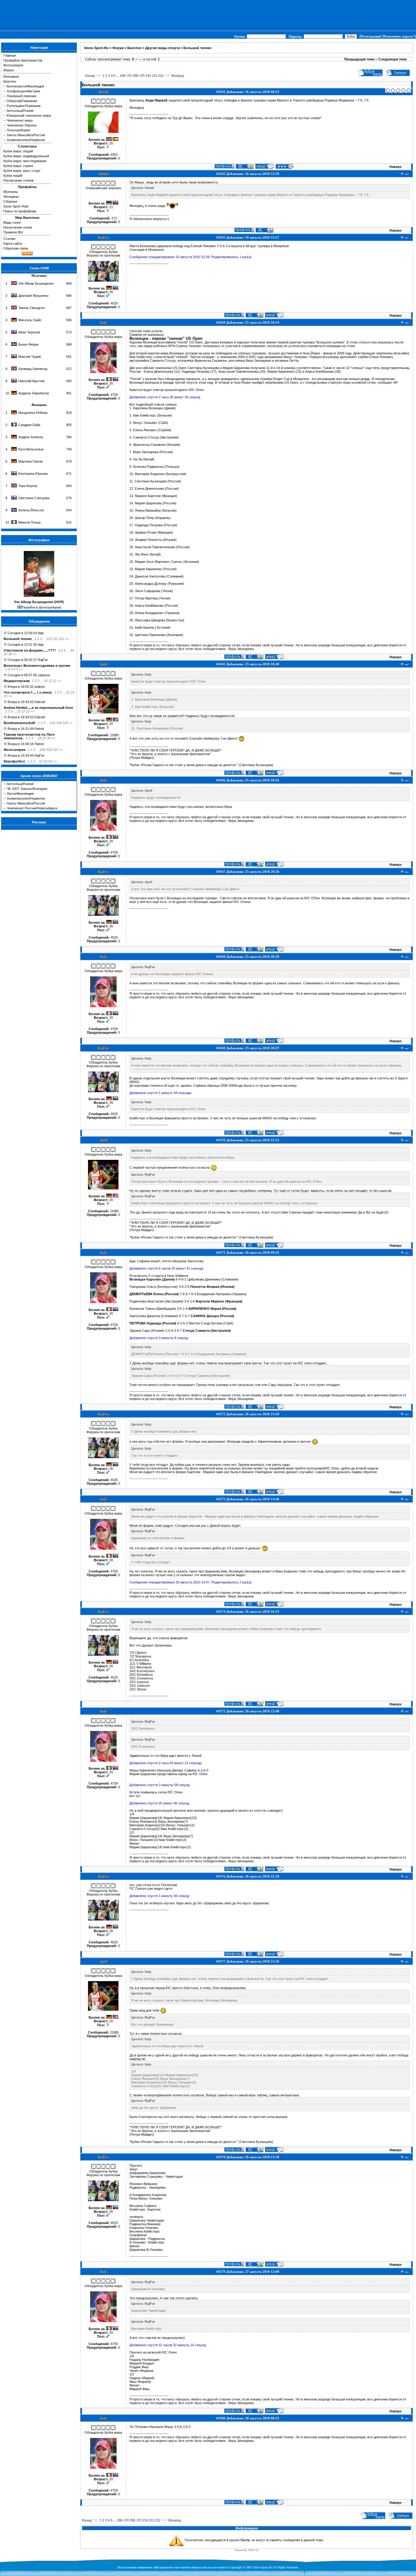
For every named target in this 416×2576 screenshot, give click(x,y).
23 (5, 696)
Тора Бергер (28, 486)
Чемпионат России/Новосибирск (32, 808)
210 (49, 639)
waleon (40, 687)
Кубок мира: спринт (18, 166)
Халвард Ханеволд (33, 369)
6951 (114, 155)
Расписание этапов (18, 180)
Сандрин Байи (29, 425)
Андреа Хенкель (31, 437)
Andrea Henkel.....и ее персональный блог (39, 708)
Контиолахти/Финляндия (25, 86)
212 (62, 639)
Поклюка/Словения (21, 96)
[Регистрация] (370, 36)
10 (46, 681)
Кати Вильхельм (31, 449)
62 (46, 761)
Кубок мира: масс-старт (22, 171)
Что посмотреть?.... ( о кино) (28, 692)
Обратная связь (16, 248)
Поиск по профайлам (20, 211)
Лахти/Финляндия (20, 794)
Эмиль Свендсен (32, 308)
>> (67, 639)
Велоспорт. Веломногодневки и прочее (37, 666)
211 (55, 639)
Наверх (396, 167)
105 (65, 723)
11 (50, 681)
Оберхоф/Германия (22, 101)
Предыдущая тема (359, 59)
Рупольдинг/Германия (24, 106)
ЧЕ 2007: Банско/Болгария (27, 789)
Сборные (10, 201)
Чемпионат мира (20, 120)
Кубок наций (13, 176)
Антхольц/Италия (20, 111)
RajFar (43, 660)
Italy (41, 633)
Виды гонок (12, 222)
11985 (114, 735)
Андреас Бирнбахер (34, 393)
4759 (114, 395)
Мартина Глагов (30, 461)
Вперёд (178, 76)
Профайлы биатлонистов (23, 60)
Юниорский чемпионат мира (29, 115)
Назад (90, 76)
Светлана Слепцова (34, 498)
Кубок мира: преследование (25, 161)
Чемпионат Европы (22, 125)
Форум (9, 70)
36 (10, 654)
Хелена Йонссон (31, 510)
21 (68, 692)
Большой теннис (18, 639)
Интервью (11, 76)
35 (5, 654)
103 (52, 723)
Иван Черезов (29, 332)
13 (28, 711)
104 (59, 723)
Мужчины (11, 192)
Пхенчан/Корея (18, 130)
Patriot (39, 729)
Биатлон (10, 81)
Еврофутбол (14, 761)
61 (41, 761)
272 (114, 218)
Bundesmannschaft (19, 723)
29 (44, 738)
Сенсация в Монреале (147, 250)
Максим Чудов (30, 357)
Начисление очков (18, 227)
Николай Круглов (31, 381)
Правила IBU (13, 232)
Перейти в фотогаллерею (42, 607)
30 (49, 738)
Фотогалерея (13, 65)
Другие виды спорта (162, 48)
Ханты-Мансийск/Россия (26, 135)
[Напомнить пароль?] (399, 36)
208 (42, 750)
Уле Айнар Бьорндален (36, 283)
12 (55, 681)
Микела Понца (29, 522)
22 (72, 692)
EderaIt (40, 702)
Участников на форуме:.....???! (30, 650)
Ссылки (9, 239)
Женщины (11, 197)
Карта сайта (13, 243)
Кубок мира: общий (18, 151)
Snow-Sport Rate (16, 206)
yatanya (44, 675)
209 (49, 750)
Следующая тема (393, 59)
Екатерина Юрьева (33, 474)
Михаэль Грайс (30, 320)
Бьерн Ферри (28, 344)
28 (40, 738)
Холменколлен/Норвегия (26, 140)
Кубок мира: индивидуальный (26, 156)
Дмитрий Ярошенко (33, 296)
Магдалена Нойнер (33, 413)
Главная (10, 55)
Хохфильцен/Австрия (23, 91)
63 (50, 761)
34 (72, 650)
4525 (114, 303)
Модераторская (17, 681)
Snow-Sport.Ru (96, 48)
